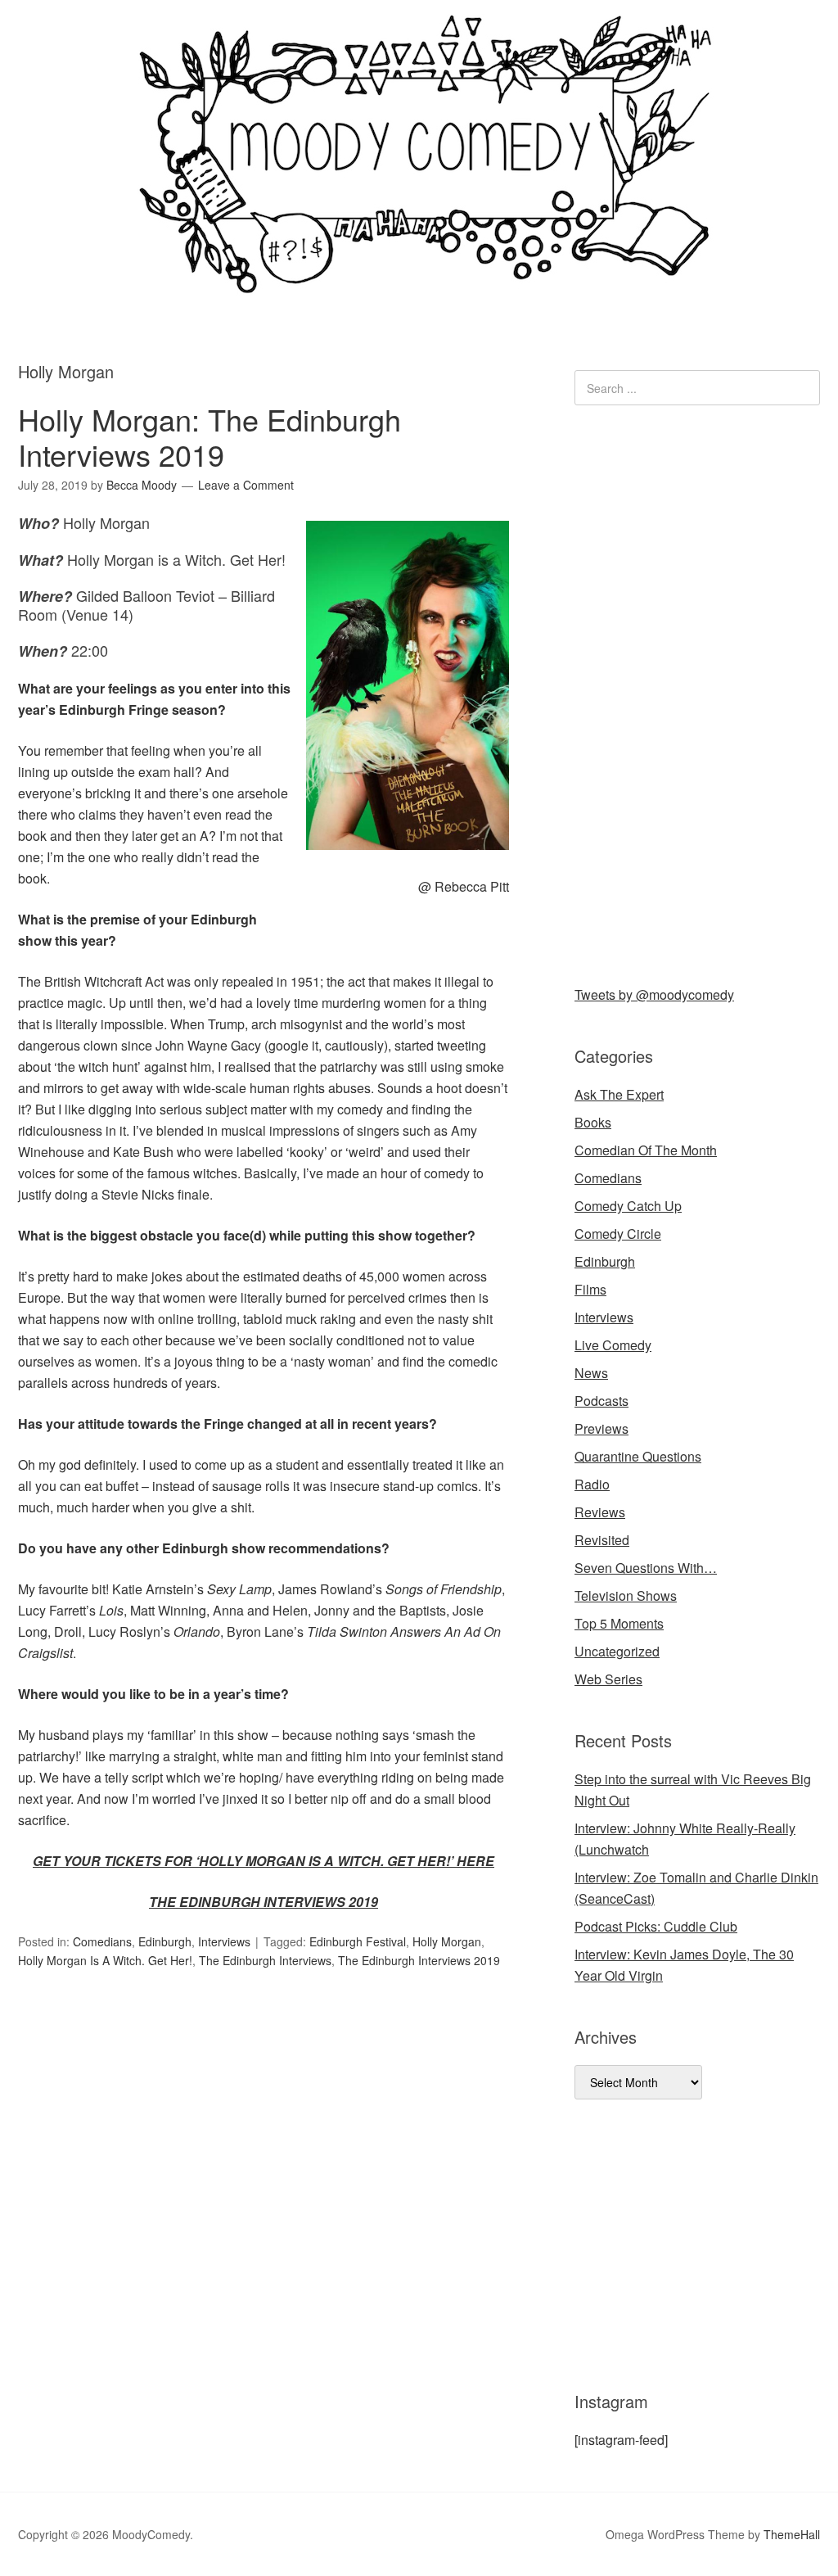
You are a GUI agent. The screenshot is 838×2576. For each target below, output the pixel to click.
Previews (601, 1428)
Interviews (224, 1941)
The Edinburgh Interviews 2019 (419, 1960)
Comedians (102, 1941)
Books (593, 1122)
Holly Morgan (447, 1941)
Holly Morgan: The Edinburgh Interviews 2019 (209, 436)
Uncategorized (617, 1651)
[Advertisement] (697, 692)
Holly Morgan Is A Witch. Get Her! (105, 1960)
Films (590, 1289)
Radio (592, 1484)
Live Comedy (613, 1345)
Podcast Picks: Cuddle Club (656, 1926)
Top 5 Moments (619, 1623)
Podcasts (601, 1401)
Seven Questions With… (646, 1568)
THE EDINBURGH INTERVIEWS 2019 (264, 1902)
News (591, 1373)
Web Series (608, 1679)
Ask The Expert (619, 1094)
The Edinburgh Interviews (265, 1960)
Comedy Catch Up (628, 1206)
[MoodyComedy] (419, 280)
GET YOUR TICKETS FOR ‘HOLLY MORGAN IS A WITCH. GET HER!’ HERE (264, 1861)
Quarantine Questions (638, 1456)
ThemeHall (792, 2534)
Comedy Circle (618, 1234)
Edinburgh (165, 1941)
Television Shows (626, 1595)
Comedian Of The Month (646, 1150)
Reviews (600, 1512)
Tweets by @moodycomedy (654, 994)
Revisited (602, 1540)
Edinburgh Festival (358, 1941)
